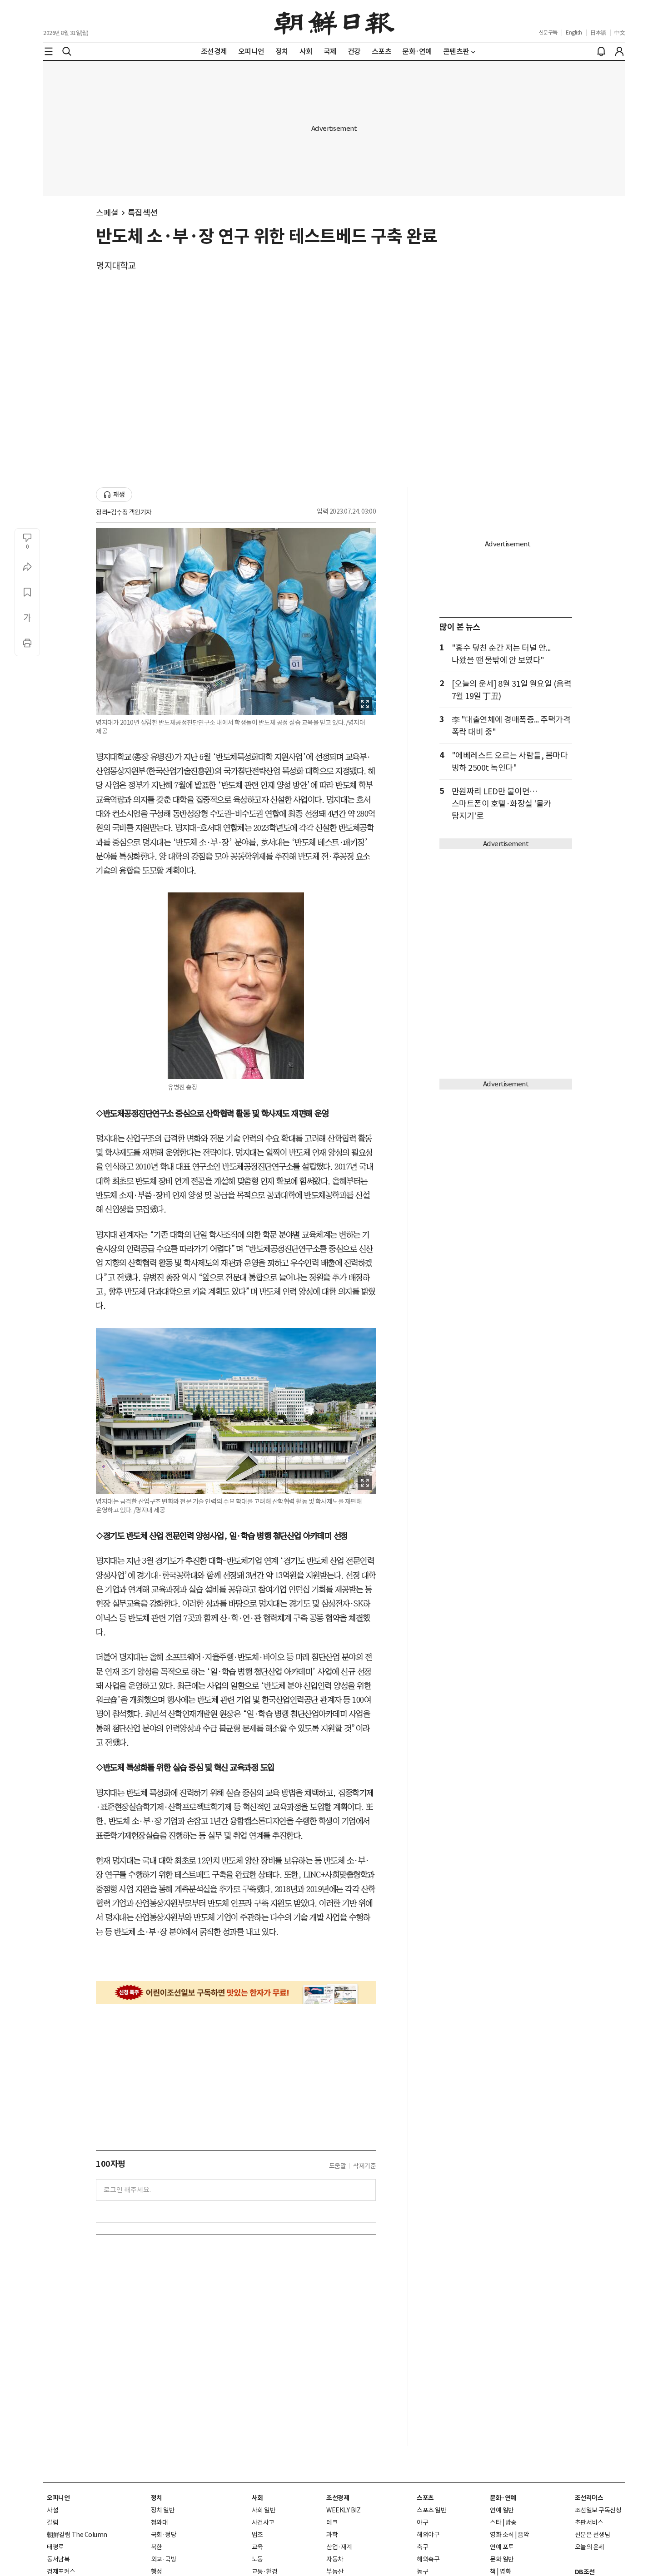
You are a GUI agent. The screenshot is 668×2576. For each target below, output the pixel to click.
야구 (422, 2522)
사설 (52, 2510)
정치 (157, 2498)
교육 (257, 2547)
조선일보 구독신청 (598, 2510)
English (574, 32)
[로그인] (619, 51)
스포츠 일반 (431, 2510)
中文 (620, 32)
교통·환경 (265, 2571)
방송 (511, 2522)
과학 (332, 2535)
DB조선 (585, 2572)
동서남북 (58, 2559)
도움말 (338, 2166)
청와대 (160, 2522)
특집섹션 (143, 213)
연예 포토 (502, 2547)
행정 (157, 2571)
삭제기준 (364, 2166)
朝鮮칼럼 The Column (77, 2535)
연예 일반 (502, 2510)
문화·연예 (503, 2498)
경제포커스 (61, 2571)
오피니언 (58, 2498)
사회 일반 (264, 2510)
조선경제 (338, 2498)
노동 (257, 2559)
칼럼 (52, 2522)
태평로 (55, 2547)
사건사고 (263, 2522)
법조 (257, 2535)
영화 (505, 2571)
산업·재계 (339, 2547)
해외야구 (428, 2535)
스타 (496, 2522)
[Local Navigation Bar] (49, 51)
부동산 (335, 2571)
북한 (157, 2547)
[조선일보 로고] (334, 21)
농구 (422, 2571)
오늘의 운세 (590, 2547)
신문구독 (548, 32)
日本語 (598, 32)
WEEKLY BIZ (343, 2510)
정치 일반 (163, 2510)
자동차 (335, 2559)
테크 (332, 2522)
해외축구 (428, 2559)
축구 (422, 2547)
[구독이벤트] (236, 1993)
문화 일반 (502, 2559)
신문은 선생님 (593, 2535)
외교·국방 (164, 2559)
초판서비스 (589, 2522)
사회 (257, 2498)
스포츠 (425, 2498)
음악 (523, 2535)
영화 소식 (502, 2535)
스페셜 (107, 213)
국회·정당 (164, 2535)
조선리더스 (589, 2498)
